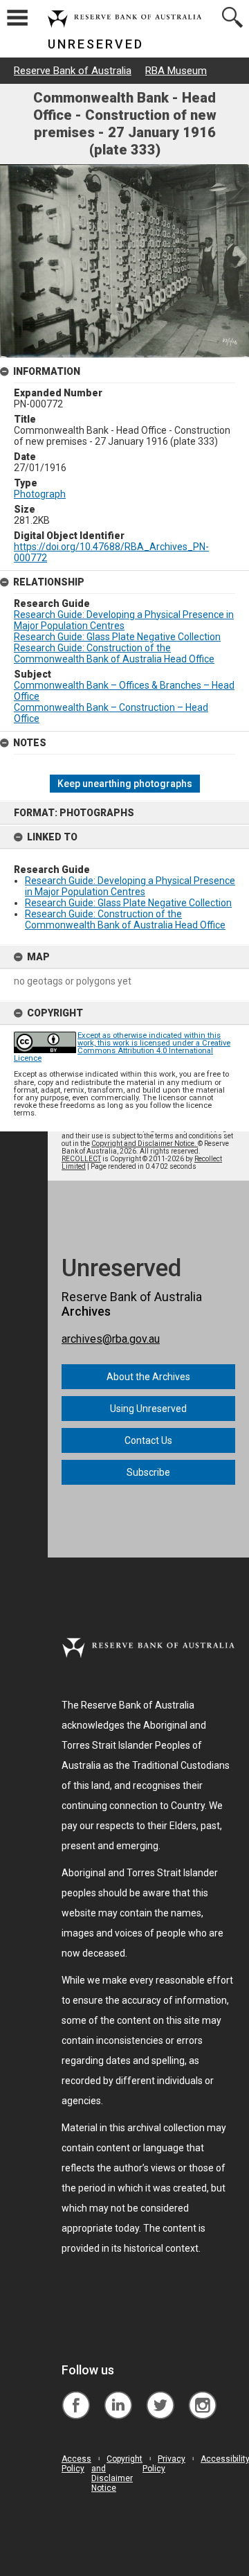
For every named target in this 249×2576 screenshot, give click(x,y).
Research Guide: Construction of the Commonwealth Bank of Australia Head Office (125, 919)
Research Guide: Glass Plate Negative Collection (128, 903)
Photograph (40, 494)
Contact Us (148, 1440)
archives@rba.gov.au (111, 1339)
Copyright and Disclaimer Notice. (145, 1144)
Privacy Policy (164, 2464)
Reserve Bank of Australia (73, 71)
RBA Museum (176, 71)
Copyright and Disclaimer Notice (117, 2473)
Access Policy (76, 2464)
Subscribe (148, 1472)
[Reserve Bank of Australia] (76, 2395)
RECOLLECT (81, 1159)
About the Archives (148, 1377)
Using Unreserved (148, 1409)
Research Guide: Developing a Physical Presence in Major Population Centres (130, 886)
